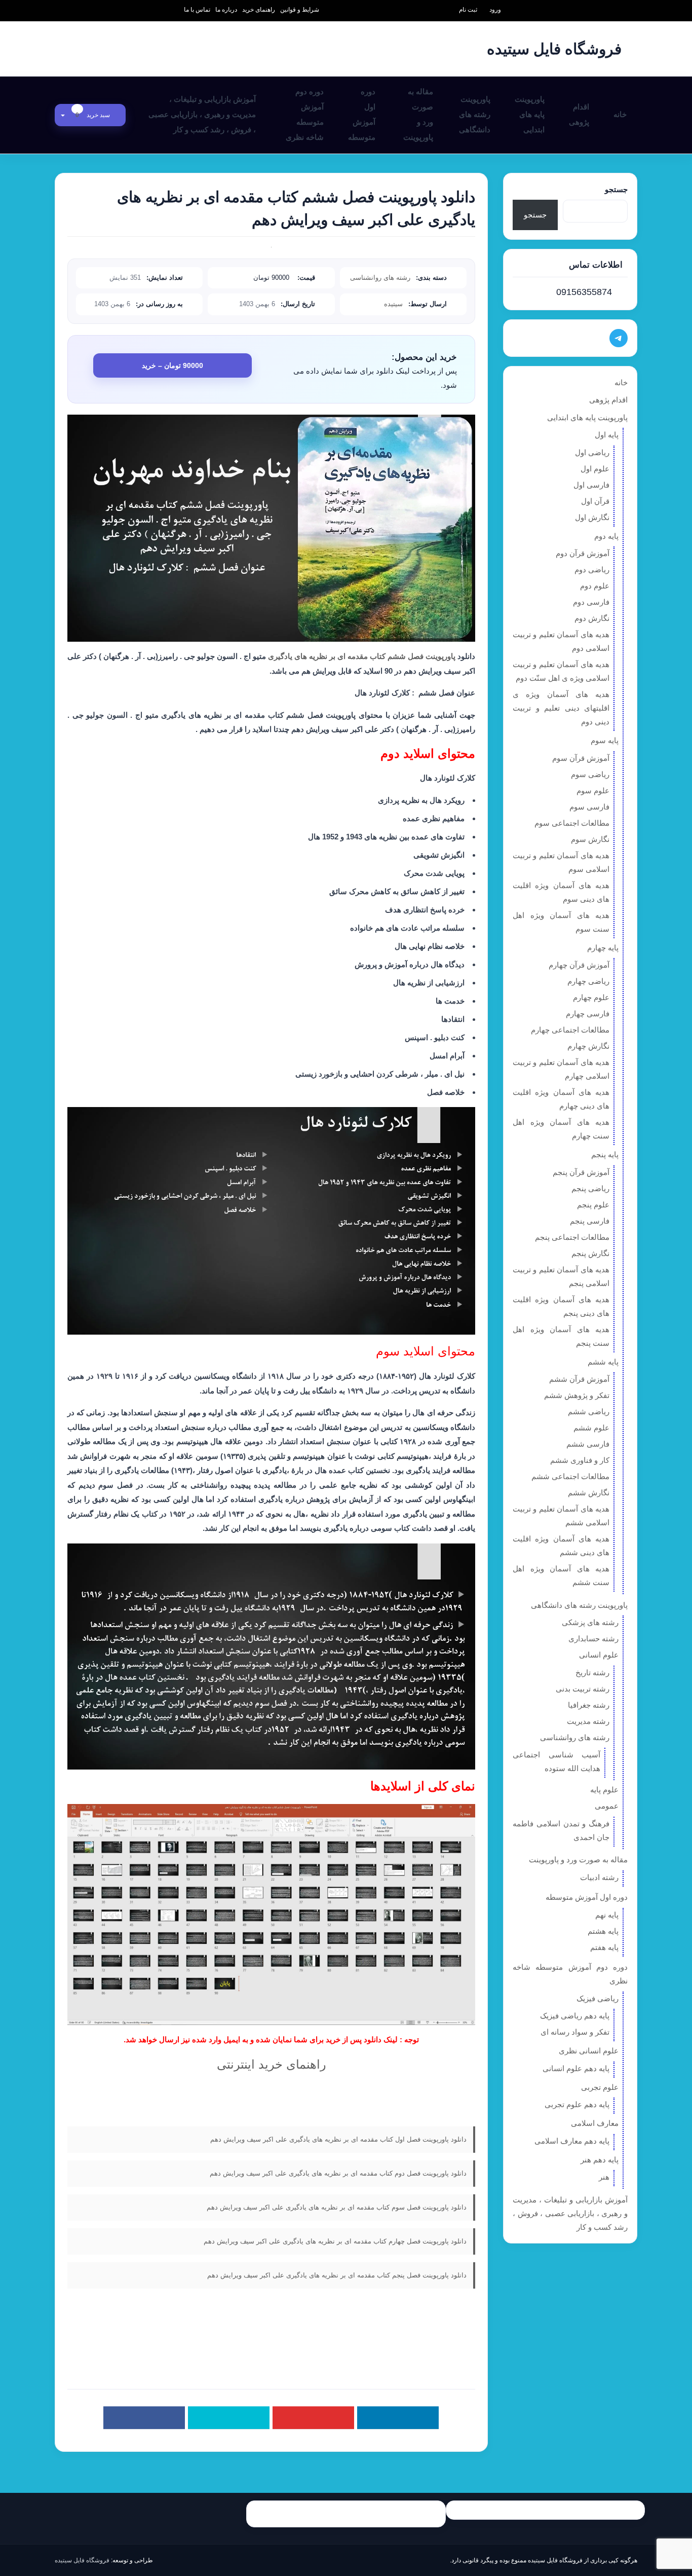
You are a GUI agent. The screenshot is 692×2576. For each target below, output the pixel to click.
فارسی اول (591, 485)
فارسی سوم (589, 807)
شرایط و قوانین (300, 10)
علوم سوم (593, 790)
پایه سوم (605, 740)
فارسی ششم (588, 1444)
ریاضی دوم (592, 569)
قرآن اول (595, 501)
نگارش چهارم (588, 1046)
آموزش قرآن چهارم (579, 965)
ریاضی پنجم (590, 1188)
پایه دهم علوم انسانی (576, 2068)
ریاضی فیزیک (598, 1998)
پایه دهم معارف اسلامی (572, 2141)
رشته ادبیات (599, 1877)
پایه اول (607, 435)
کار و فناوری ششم (580, 1460)
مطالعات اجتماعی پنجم (572, 1237)
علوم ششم (591, 1428)
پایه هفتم (604, 1947)
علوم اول (595, 469)
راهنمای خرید (259, 10)
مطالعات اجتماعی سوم (572, 823)
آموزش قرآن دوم (583, 553)
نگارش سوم (590, 839)
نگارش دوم (592, 618)
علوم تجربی (600, 2087)
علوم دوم (595, 586)
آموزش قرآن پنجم (581, 1172)
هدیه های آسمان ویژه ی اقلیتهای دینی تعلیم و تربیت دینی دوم (561, 708)
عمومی (607, 1806)
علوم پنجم (593, 1205)
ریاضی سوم (590, 774)
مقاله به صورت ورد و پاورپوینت (418, 114)
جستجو (616, 189)
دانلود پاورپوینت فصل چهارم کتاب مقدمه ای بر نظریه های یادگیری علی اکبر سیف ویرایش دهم (335, 2241)
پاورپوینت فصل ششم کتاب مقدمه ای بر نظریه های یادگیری (361, 656)
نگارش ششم (589, 1493)
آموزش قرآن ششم (579, 1379)
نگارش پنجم (590, 1253)
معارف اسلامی (595, 2123)
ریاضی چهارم (588, 981)
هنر (604, 2177)
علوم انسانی (599, 1655)
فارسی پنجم (590, 1221)
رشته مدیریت (588, 1721)
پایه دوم (606, 536)
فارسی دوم (591, 602)
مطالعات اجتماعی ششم (570, 1476)
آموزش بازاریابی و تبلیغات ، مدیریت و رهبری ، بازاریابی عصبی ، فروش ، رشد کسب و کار (202, 114)
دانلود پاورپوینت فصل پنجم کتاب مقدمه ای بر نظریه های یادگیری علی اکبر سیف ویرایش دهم (337, 2275)
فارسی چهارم (588, 1014)
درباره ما (226, 10)
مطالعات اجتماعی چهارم (570, 1030)
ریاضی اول (592, 452)
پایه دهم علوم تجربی (577, 2104)
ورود (495, 10)
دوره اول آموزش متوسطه (362, 114)
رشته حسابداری (593, 1639)
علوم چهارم (591, 997)
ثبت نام (468, 10)
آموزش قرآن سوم (581, 758)
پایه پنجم (605, 1154)
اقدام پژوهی (579, 114)
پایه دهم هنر (600, 2160)
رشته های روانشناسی (380, 278)
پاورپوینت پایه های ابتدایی (530, 114)
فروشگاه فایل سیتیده (82, 2560)
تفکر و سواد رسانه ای (575, 2032)
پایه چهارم (603, 948)
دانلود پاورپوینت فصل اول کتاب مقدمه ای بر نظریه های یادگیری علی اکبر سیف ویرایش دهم (338, 2139)
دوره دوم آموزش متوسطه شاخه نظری (305, 114)
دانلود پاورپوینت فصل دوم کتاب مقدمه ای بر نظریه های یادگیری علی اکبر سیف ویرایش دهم (338, 2173)
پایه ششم (603, 1362)
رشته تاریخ (592, 1672)
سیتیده (393, 304)
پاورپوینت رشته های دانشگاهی (475, 114)
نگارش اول (592, 517)
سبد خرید (93, 115)
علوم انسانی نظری (589, 2051)
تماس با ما (197, 10)
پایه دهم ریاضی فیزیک (575, 2016)
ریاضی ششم (589, 1411)
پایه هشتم (603, 1931)
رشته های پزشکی (590, 1622)
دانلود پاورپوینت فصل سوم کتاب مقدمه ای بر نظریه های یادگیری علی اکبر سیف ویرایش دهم (337, 2207)
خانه (620, 114)
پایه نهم (607, 1915)
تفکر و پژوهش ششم (577, 1395)
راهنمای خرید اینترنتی (272, 2064)
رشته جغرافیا (589, 1705)
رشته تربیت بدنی (583, 1689)
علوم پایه (604, 1790)
